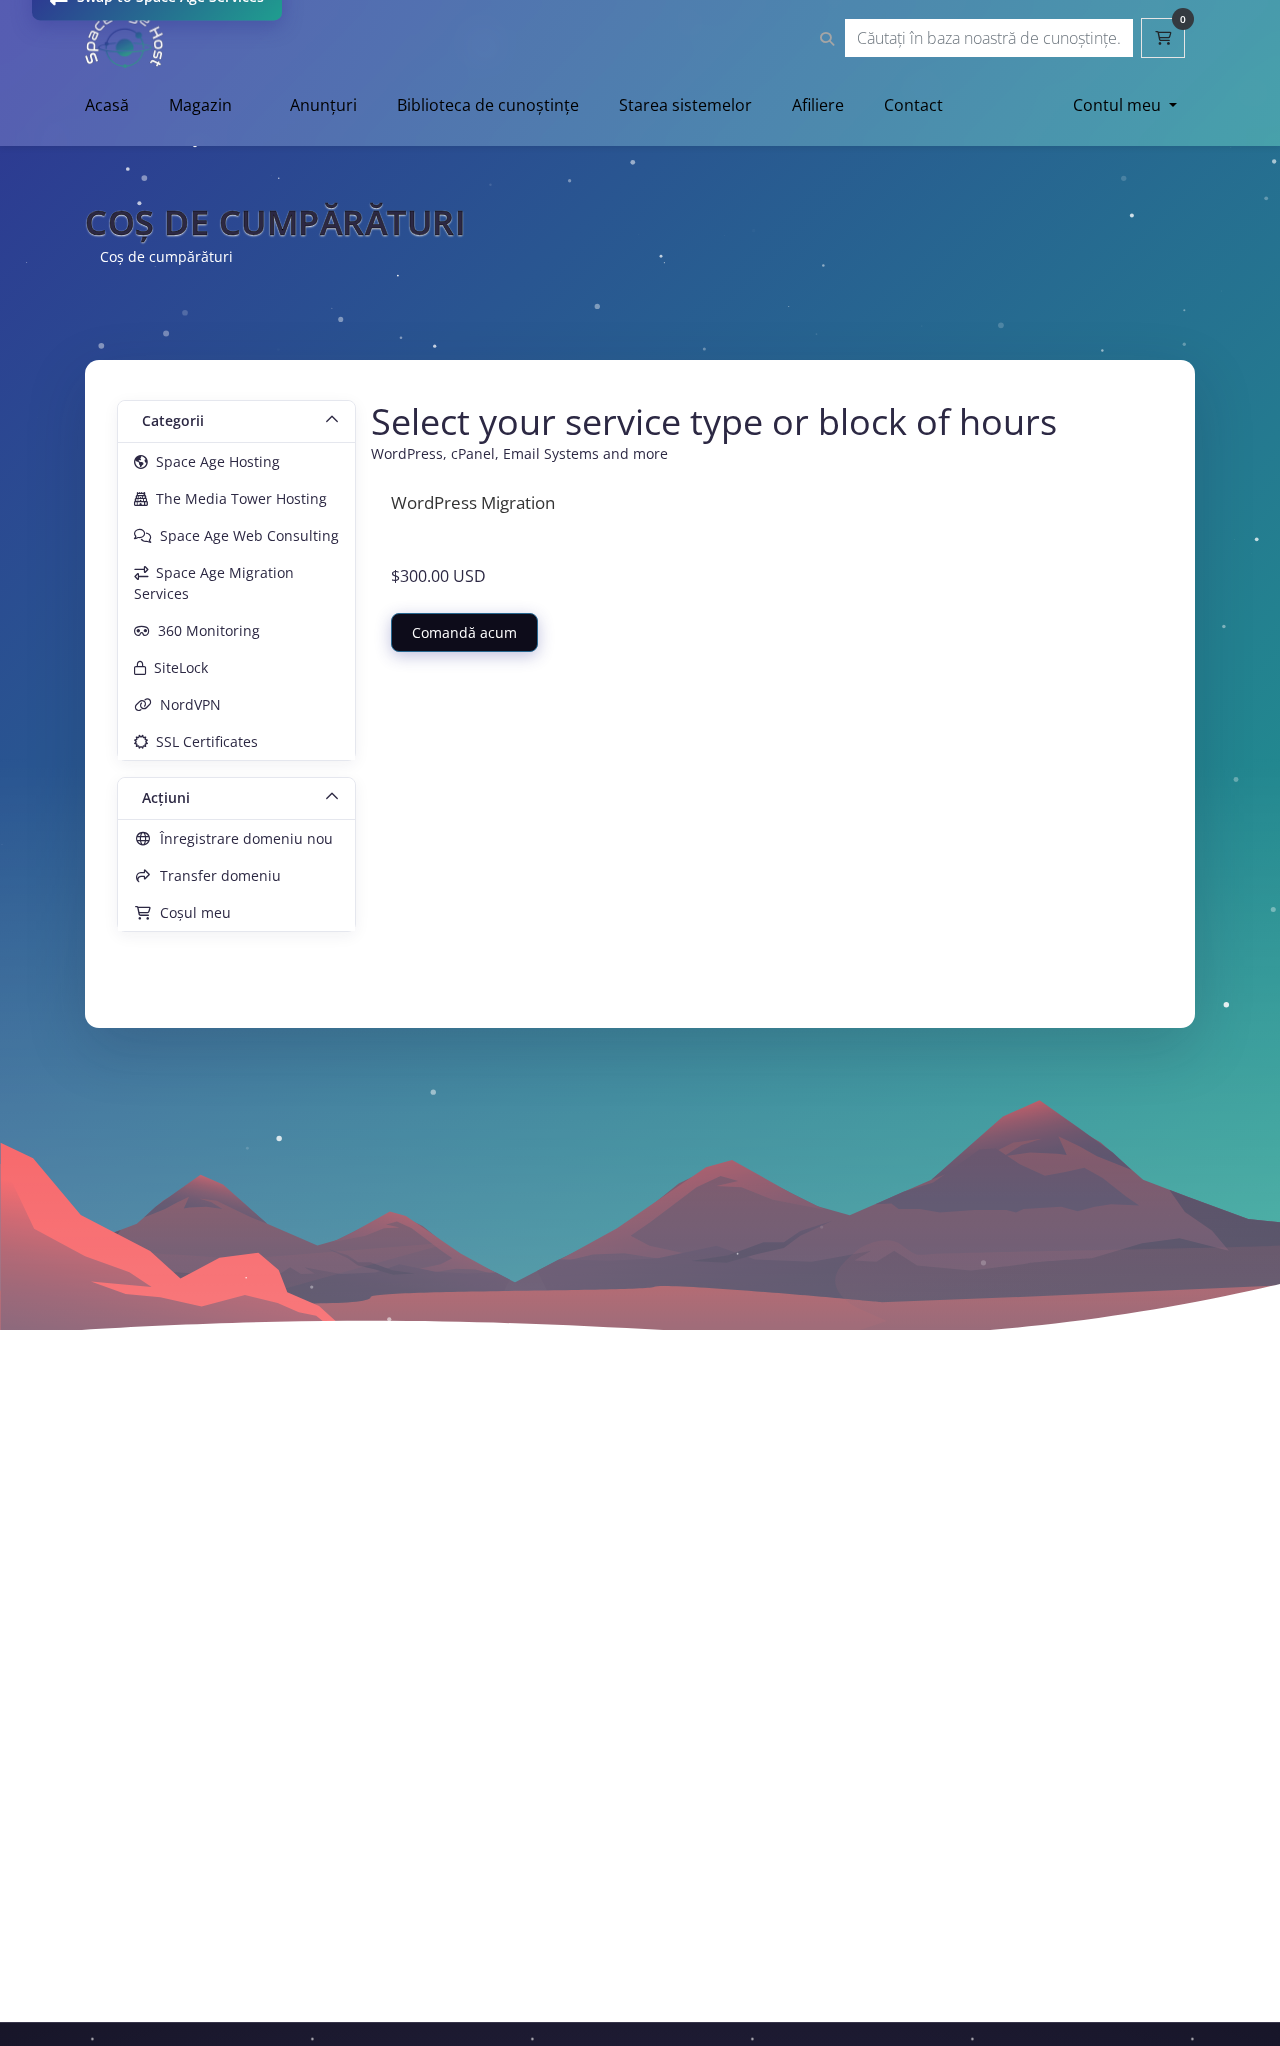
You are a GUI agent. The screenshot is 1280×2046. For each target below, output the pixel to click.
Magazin (200, 105)
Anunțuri (323, 105)
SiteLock (177, 667)
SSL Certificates (203, 741)
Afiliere (818, 105)
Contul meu (1119, 105)
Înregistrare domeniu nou (242, 838)
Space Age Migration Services (214, 583)
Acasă (107, 105)
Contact (913, 105)
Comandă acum (464, 632)
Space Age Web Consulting (245, 535)
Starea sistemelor (685, 105)
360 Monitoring (205, 630)
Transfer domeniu (216, 875)
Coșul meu (191, 912)
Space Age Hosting (214, 461)
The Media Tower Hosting (237, 498)
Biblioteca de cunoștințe (488, 105)
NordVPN (186, 704)
